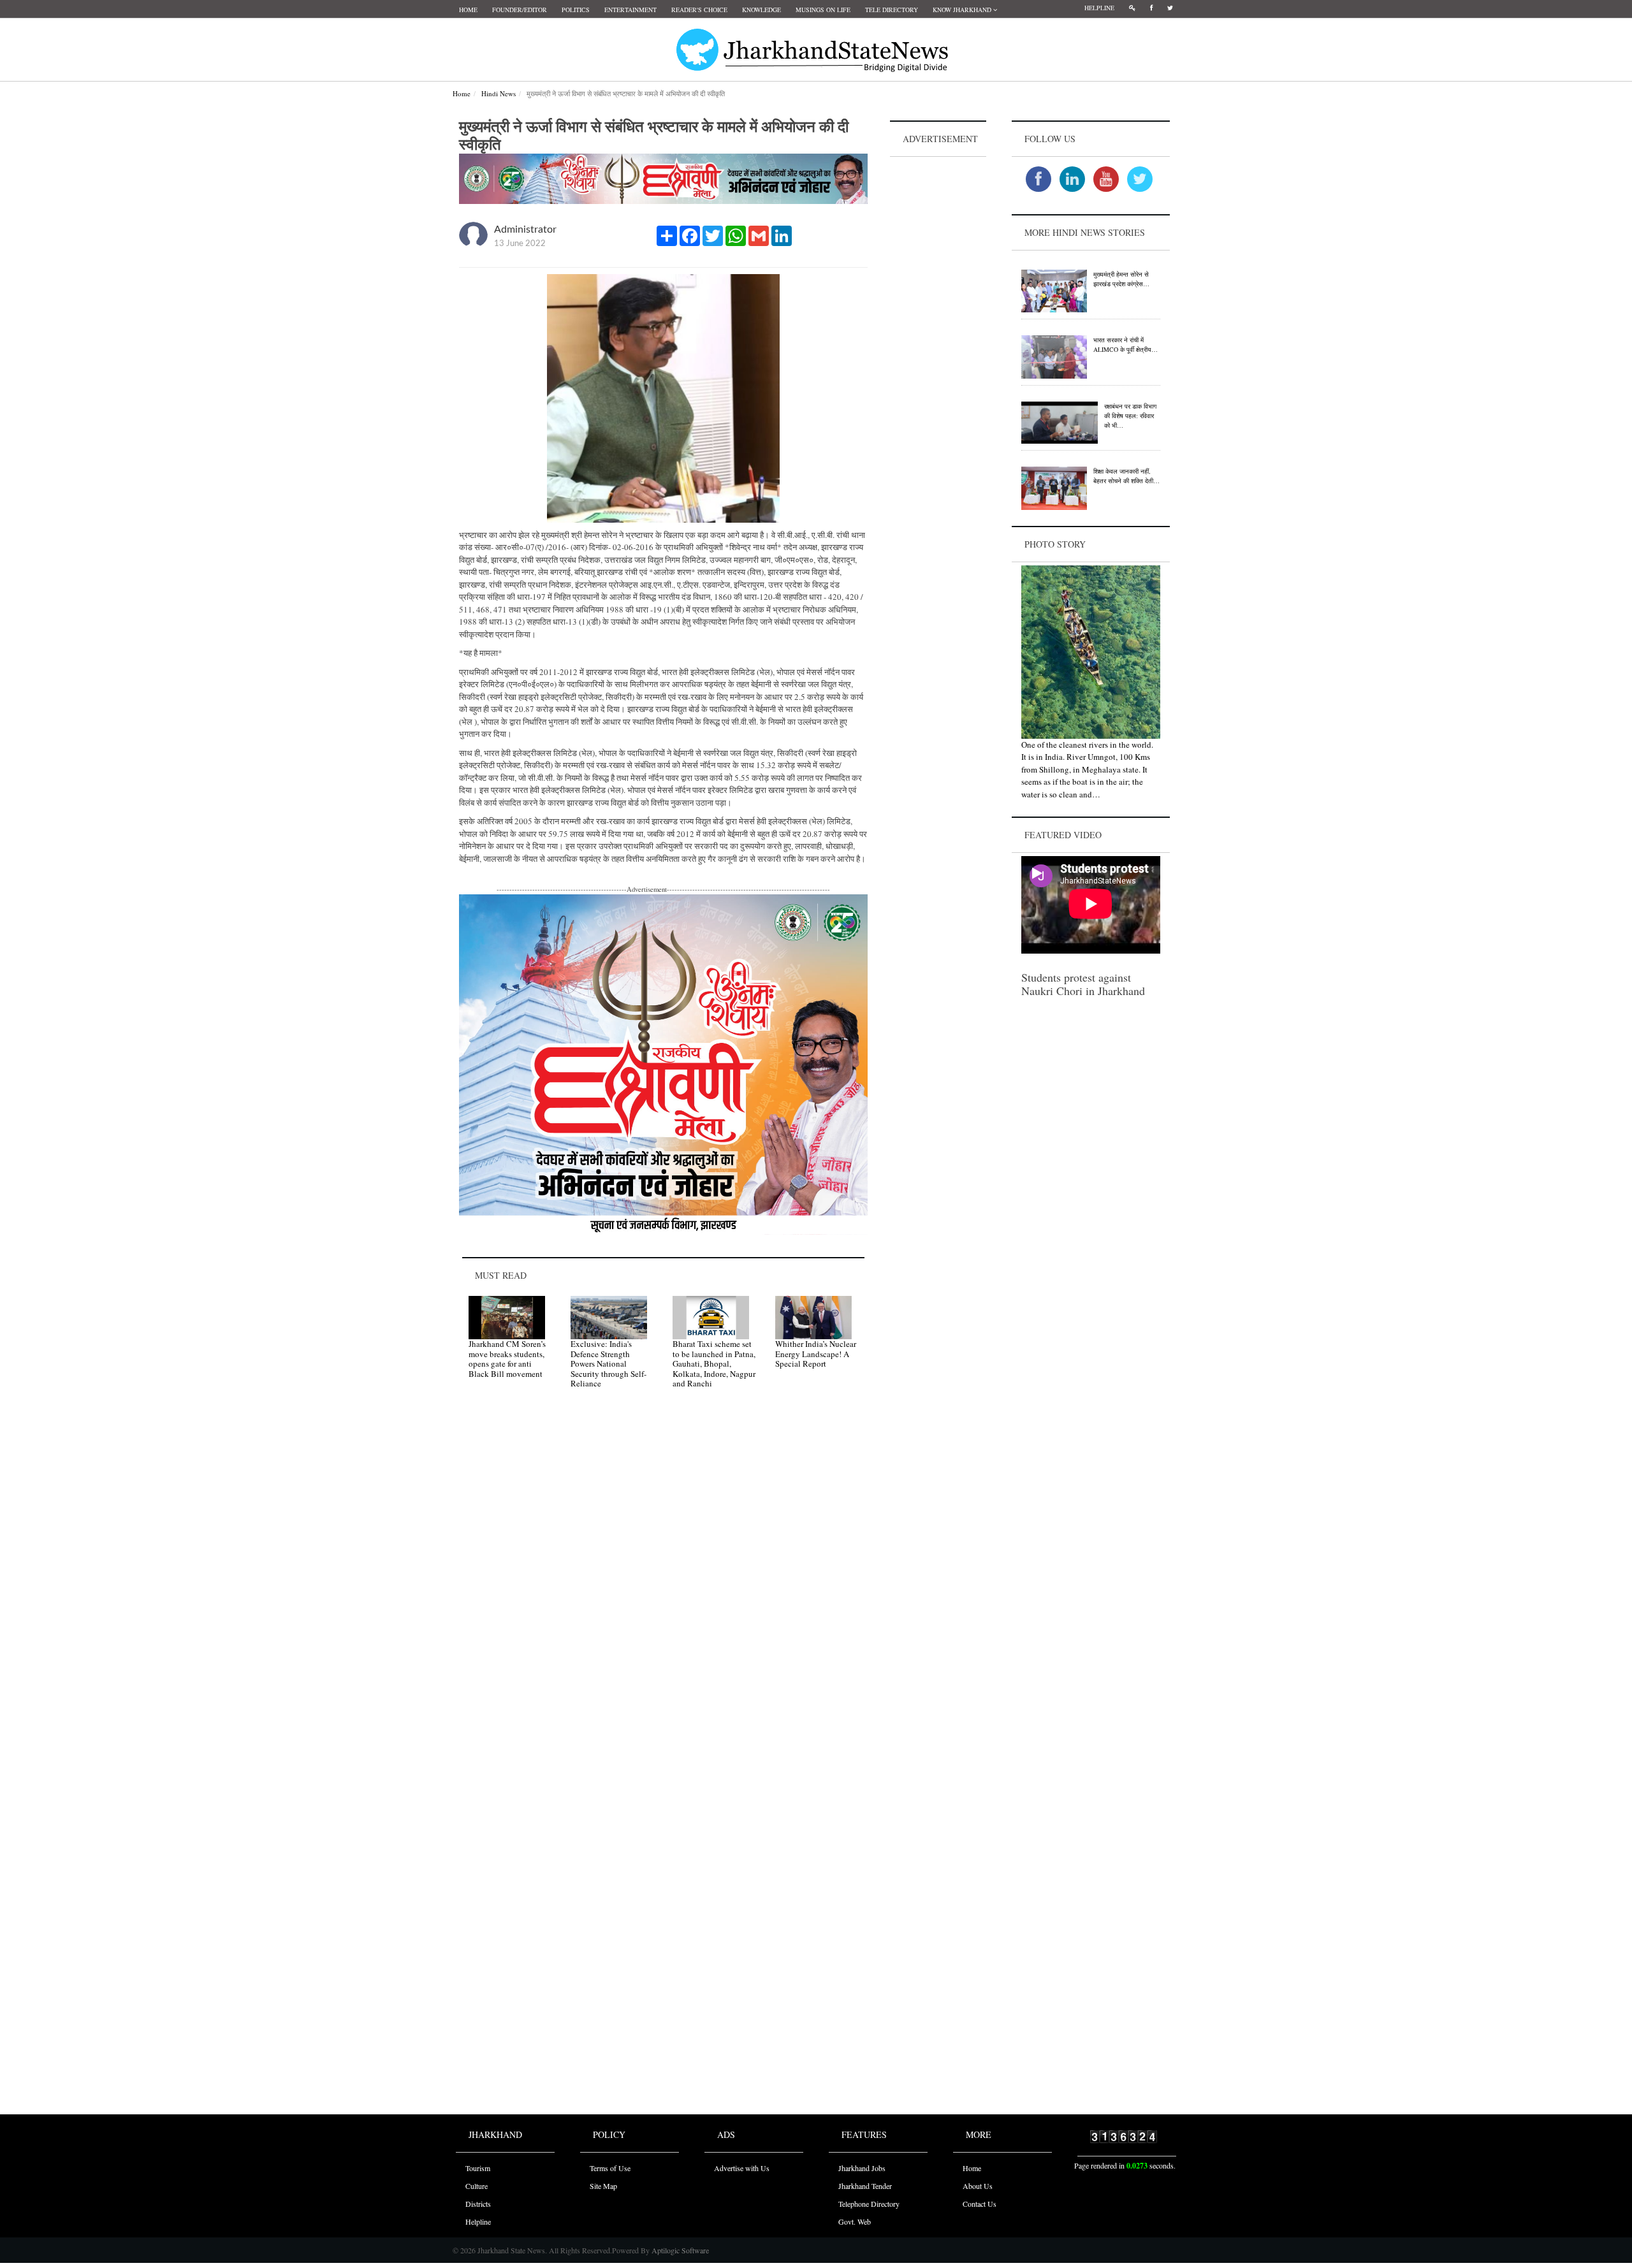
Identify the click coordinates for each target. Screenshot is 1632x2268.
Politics (576, 10)
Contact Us (980, 2204)
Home (468, 10)
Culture (477, 2186)
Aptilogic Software (679, 2250)
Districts (478, 2204)
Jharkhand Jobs (862, 2168)
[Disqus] (663, 1580)
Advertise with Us (742, 2168)
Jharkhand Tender (865, 2186)
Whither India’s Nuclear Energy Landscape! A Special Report (816, 1354)
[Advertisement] (938, 351)
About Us (978, 2186)
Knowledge (761, 10)
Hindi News (499, 93)
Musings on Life (823, 10)
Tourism (478, 2168)
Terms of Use (610, 2168)
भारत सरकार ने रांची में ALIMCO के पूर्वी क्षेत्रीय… (1126, 345)
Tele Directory (892, 10)
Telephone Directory (869, 2204)
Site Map (603, 2186)
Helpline (1099, 8)
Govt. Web (855, 2221)
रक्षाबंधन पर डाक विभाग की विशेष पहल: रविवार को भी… (1130, 416)
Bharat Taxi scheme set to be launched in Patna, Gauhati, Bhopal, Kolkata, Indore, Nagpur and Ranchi (714, 1363)
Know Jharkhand (963, 10)
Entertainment (630, 10)
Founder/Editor (520, 10)
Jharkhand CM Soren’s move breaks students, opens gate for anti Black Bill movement (507, 1359)
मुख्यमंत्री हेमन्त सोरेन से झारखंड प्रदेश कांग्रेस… (1121, 279)
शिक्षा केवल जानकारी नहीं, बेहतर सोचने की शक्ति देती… (1126, 476)
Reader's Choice (699, 10)
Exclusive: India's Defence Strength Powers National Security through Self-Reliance (608, 1363)
